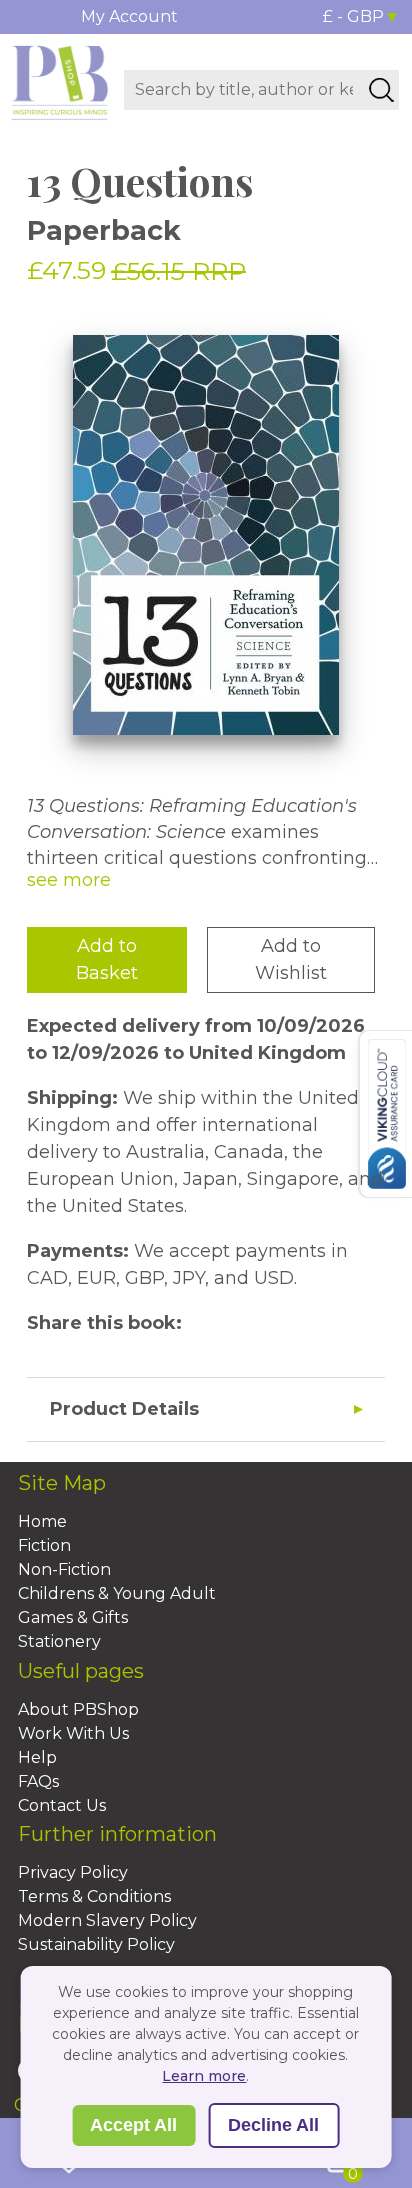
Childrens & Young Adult (117, 1593)
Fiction (44, 1545)
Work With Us (73, 1733)
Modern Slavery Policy (107, 1920)
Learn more (204, 2076)
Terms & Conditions (94, 1896)
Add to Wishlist (291, 959)
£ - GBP (353, 16)
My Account (129, 16)
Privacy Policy (73, 1872)
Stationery (59, 1641)
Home (42, 1521)
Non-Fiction (64, 1569)
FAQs (38, 1781)
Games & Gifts (73, 1617)
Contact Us (62, 1805)
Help (37, 1757)
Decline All (273, 2125)
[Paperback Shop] (60, 81)
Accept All (133, 2125)
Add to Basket (107, 959)
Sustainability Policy (96, 1944)
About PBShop (78, 1709)
